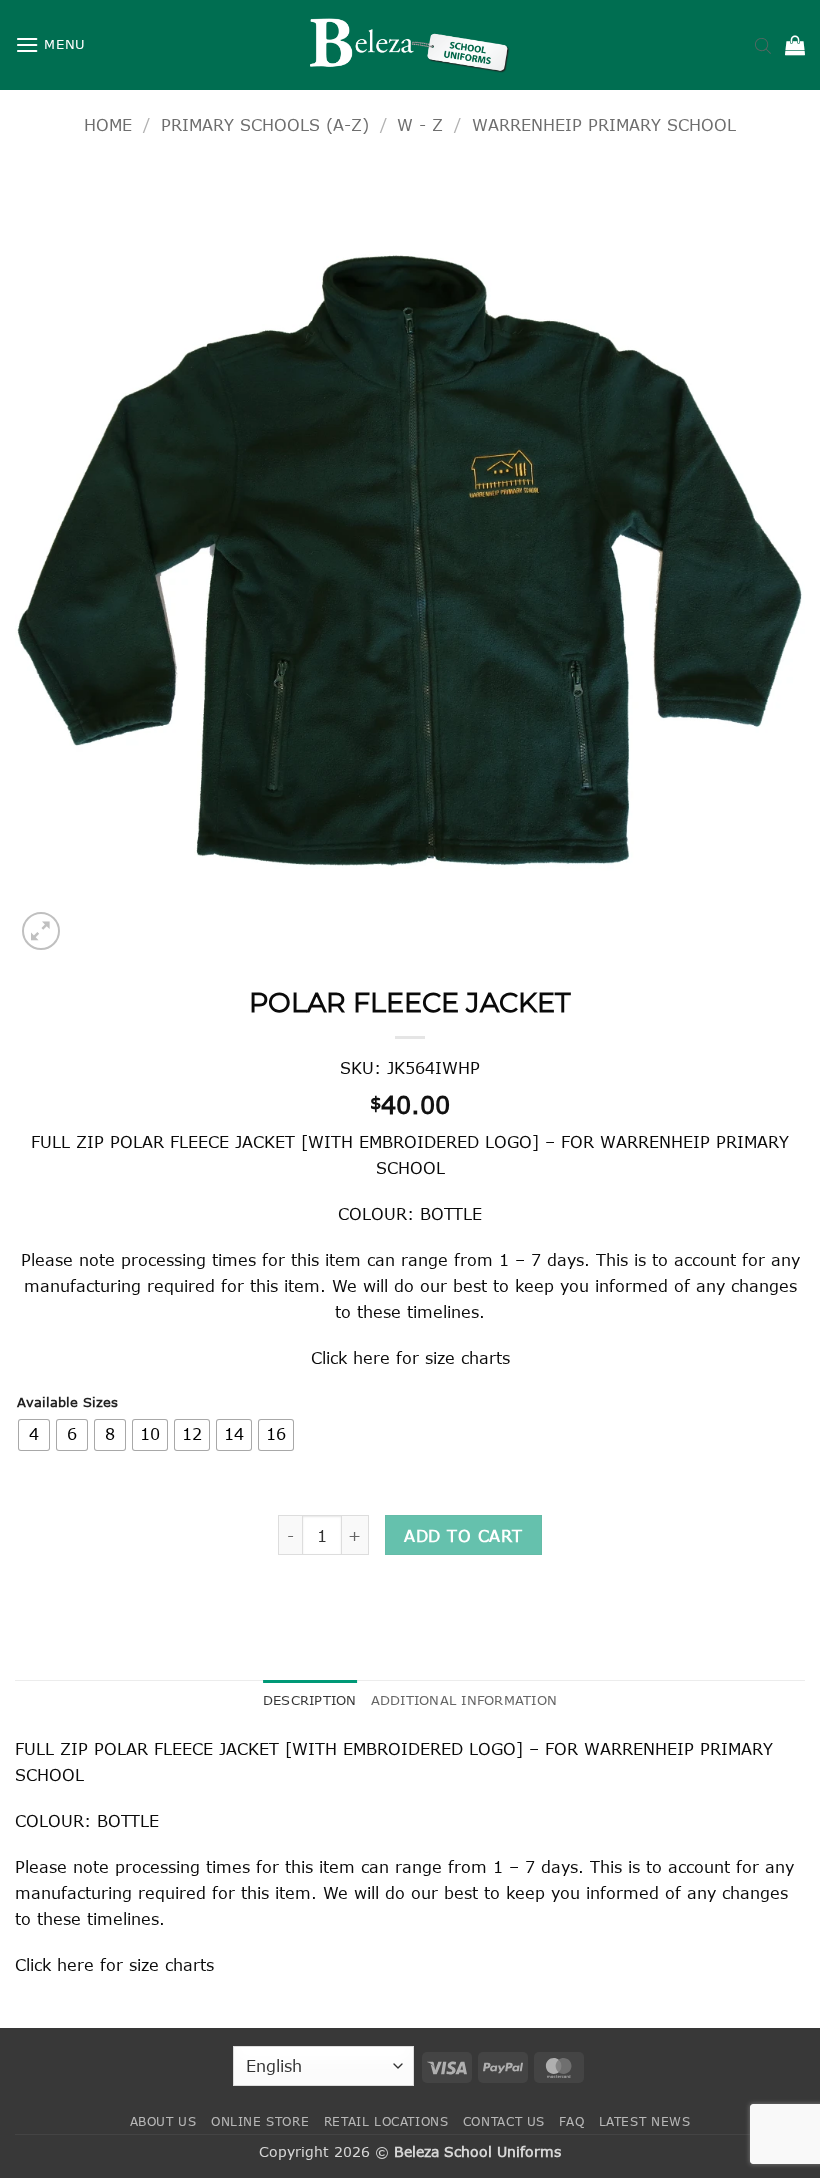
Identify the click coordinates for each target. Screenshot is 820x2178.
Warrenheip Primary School (604, 124)
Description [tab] (310, 1700)
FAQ (571, 2121)
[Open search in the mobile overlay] (763, 45)
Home (108, 124)
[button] (50, 44)
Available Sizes (67, 1403)
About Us (163, 2121)
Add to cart (463, 1535)
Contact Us (504, 2121)
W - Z (420, 124)
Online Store (260, 2121)
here (371, 1357)
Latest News (645, 2121)
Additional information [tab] (464, 1700)
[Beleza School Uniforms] (410, 45)
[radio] (34, 1435)
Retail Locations (386, 2121)
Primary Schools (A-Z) (265, 124)
